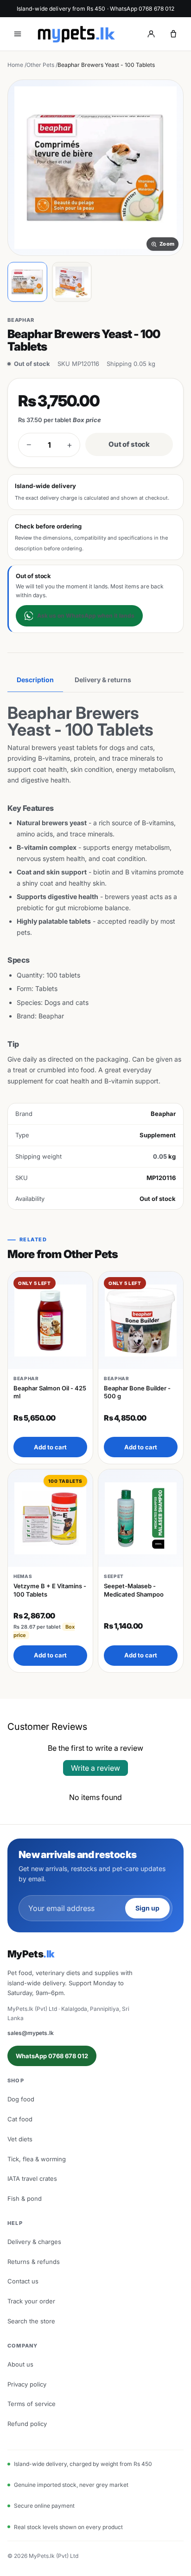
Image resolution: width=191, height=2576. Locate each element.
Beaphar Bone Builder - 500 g (137, 1392)
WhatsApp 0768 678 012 (52, 2056)
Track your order (31, 2301)
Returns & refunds (34, 2262)
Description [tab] (35, 680)
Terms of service (32, 2404)
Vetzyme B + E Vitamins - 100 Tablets (50, 1590)
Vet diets (20, 2139)
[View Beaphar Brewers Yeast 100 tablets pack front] (27, 282)
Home (15, 65)
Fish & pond (25, 2198)
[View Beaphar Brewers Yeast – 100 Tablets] (72, 282)
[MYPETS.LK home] (76, 34)
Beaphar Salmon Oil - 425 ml (50, 1392)
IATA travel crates (32, 2178)
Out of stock (129, 444)
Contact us (23, 2281)
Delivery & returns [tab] (103, 680)
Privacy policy (27, 2384)
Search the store (31, 2321)
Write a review (95, 1768)
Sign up (147, 1908)
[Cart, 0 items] (173, 34)
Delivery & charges (34, 2242)
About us (20, 2364)
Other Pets (40, 65)
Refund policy (27, 2424)
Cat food (20, 2119)
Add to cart (50, 1447)
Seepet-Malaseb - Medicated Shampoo (134, 1590)
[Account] (151, 34)
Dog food (21, 2099)
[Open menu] (18, 34)
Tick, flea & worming (37, 2159)
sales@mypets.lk (31, 2033)
